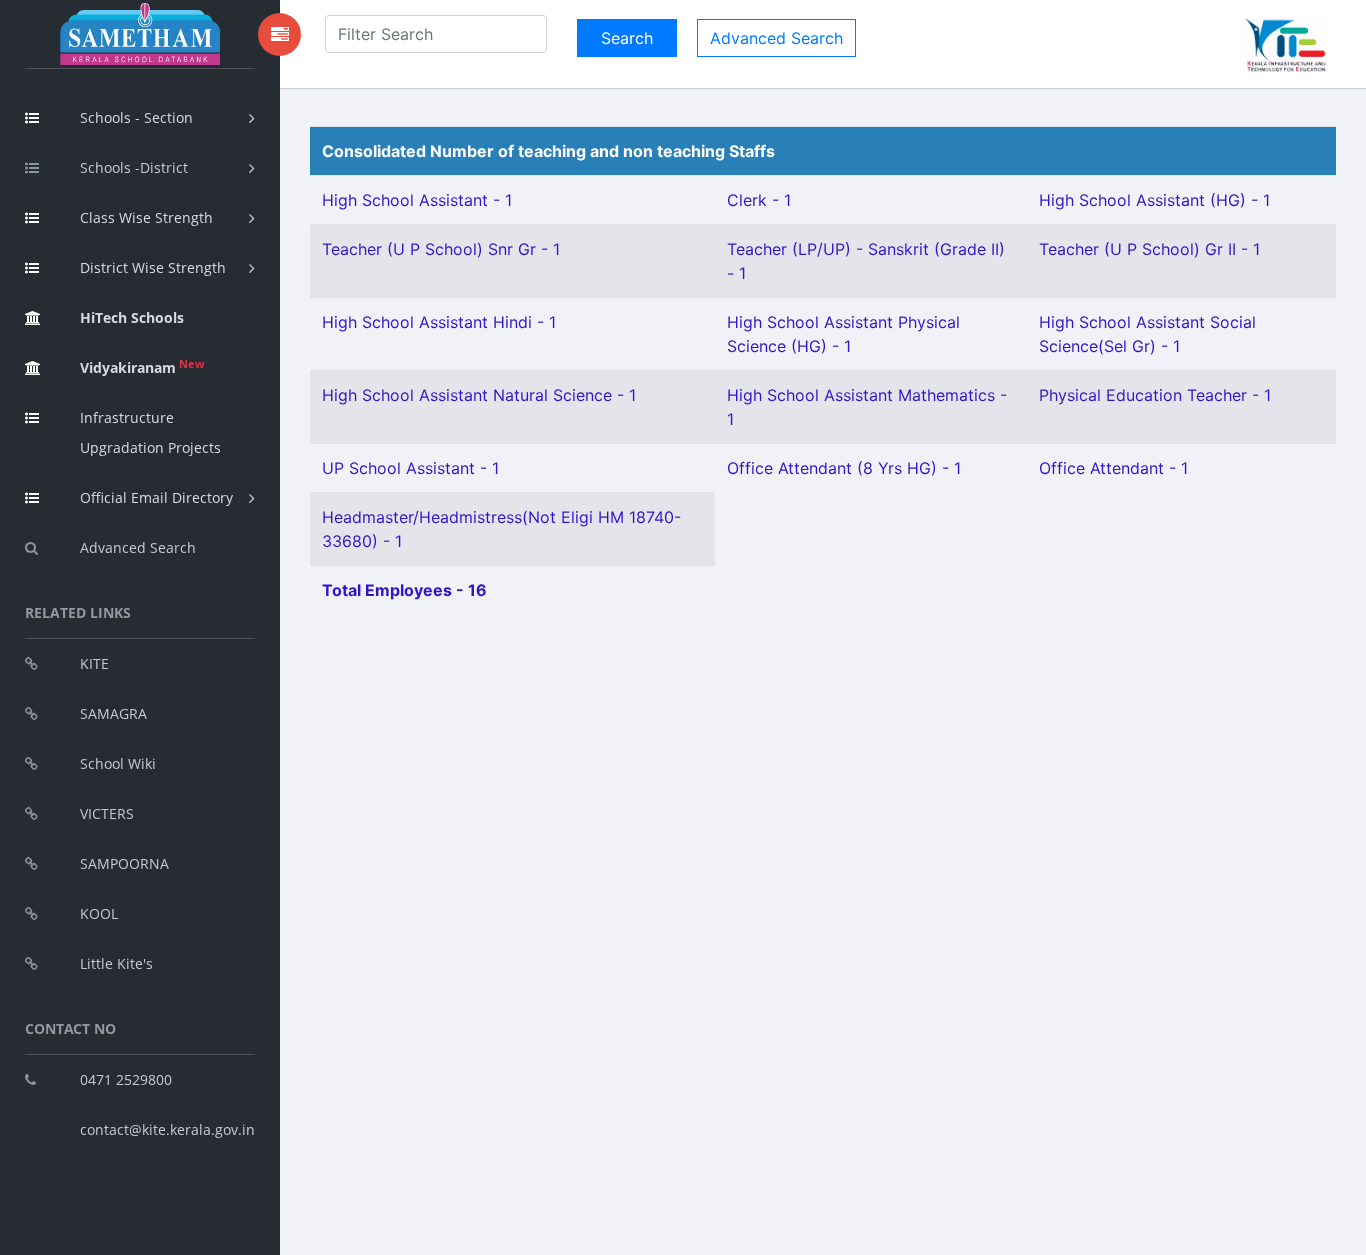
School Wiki (118, 763)
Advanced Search (138, 547)
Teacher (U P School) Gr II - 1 (1149, 249)
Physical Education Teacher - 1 (1155, 395)
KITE (94, 663)
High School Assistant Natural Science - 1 (479, 395)
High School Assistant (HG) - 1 (1154, 200)
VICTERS (107, 813)
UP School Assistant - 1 (410, 468)
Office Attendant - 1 (1113, 468)
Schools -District (134, 167)
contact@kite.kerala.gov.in (167, 1129)
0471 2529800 (126, 1079)
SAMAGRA (113, 713)
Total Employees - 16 (404, 590)
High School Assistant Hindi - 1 (439, 322)
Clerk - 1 (759, 200)
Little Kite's (116, 963)
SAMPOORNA (124, 863)
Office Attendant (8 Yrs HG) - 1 (844, 468)
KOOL (99, 913)
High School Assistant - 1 (417, 200)
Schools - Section (136, 117)
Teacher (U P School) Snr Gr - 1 (441, 249)
